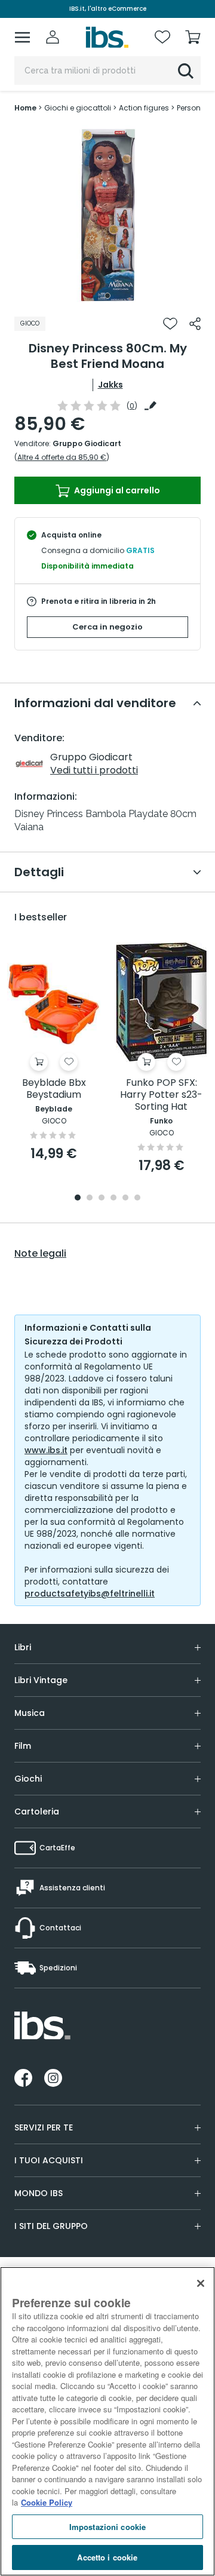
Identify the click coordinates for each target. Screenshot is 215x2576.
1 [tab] (107, 296)
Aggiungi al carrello (116, 490)
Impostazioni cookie (107, 2527)
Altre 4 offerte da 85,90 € (62, 457)
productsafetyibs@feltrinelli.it (90, 1594)
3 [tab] (102, 1198)
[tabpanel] (107, 215)
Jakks (110, 385)
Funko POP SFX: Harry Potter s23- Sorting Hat (161, 1095)
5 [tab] (125, 1198)
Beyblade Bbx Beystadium (54, 1089)
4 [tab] (113, 1198)
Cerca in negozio (107, 627)
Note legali (40, 1254)
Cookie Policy (47, 2502)
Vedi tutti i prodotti (94, 770)
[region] (107, 2421)
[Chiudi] (201, 2283)
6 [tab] (137, 1198)
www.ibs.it (46, 1450)
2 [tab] (90, 1198)
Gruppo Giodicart (87, 443)
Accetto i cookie (107, 2557)
